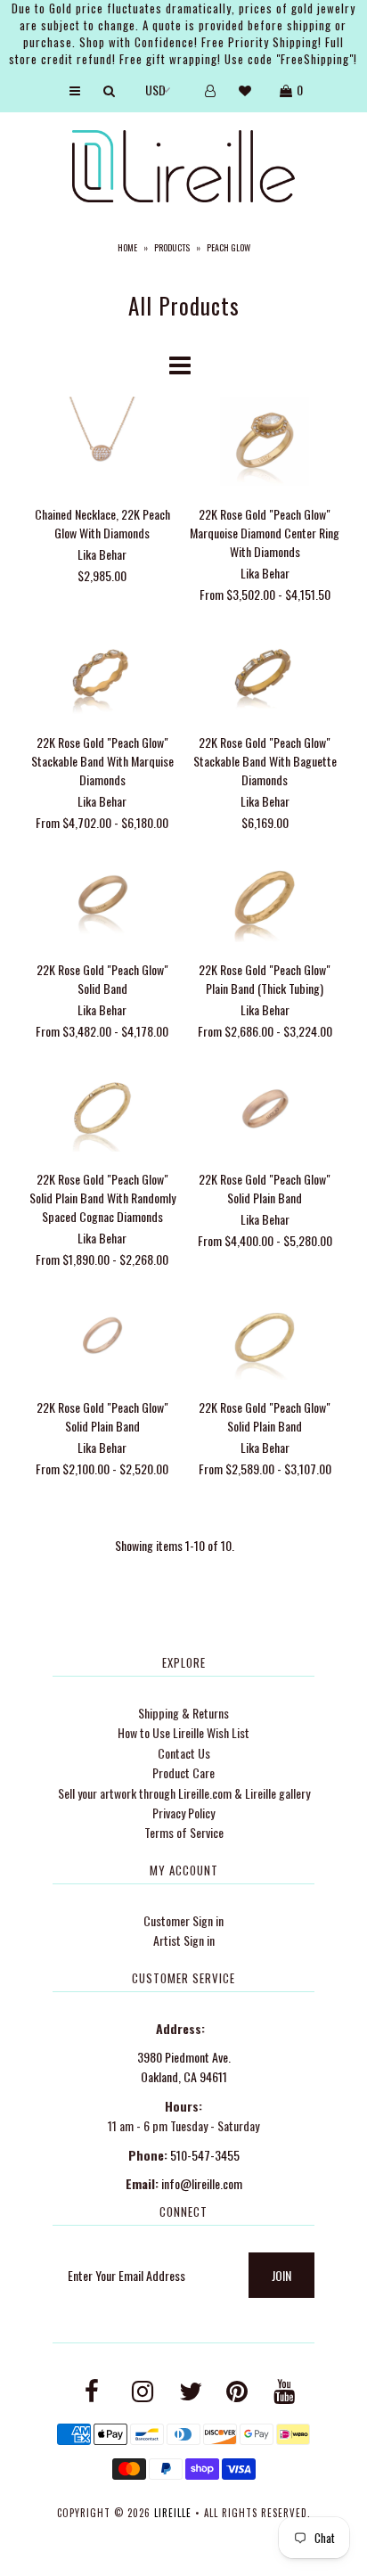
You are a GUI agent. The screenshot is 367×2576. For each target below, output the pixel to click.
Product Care (183, 1772)
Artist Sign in (184, 1940)
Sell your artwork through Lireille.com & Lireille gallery (184, 1793)
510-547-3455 (205, 2155)
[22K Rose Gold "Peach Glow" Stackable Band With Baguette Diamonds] (265, 672)
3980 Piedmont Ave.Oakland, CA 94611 (184, 2067)
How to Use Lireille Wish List (183, 1732)
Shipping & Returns (183, 1713)
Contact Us (184, 1753)
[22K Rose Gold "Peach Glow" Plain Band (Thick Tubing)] (265, 900)
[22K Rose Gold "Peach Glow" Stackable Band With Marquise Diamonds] (103, 672)
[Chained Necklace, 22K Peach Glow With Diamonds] (103, 443)
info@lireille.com (202, 2183)
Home (127, 247)
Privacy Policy (183, 1813)
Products (172, 247)
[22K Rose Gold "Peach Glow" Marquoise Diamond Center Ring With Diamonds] (265, 443)
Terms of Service (184, 1832)
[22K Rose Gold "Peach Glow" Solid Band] (103, 900)
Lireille (173, 2513)
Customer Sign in (183, 1920)
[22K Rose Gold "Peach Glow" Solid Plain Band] (265, 1109)
